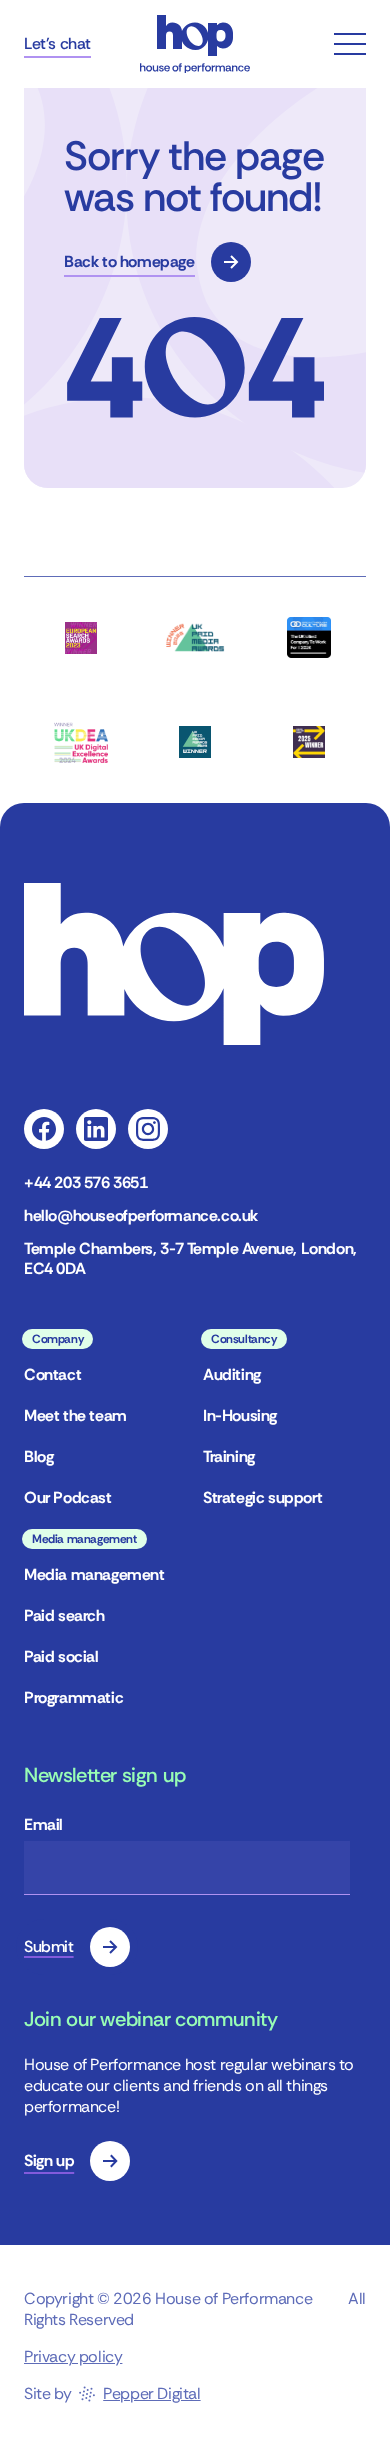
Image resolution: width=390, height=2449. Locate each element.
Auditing (232, 1374)
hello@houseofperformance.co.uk (141, 1216)
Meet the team (75, 1415)
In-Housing (240, 1415)
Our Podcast (68, 1497)
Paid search (64, 1615)
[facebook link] (44, 1129)
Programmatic (73, 1697)
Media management (94, 1574)
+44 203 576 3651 (86, 1183)
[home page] (195, 44)
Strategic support (262, 1497)
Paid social (61, 1656)
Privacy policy (73, 2356)
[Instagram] (148, 1129)
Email (43, 1824)
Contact (52, 1374)
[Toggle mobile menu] (350, 44)
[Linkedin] (96, 1129)
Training (229, 1456)
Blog (38, 1456)
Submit (49, 1946)
